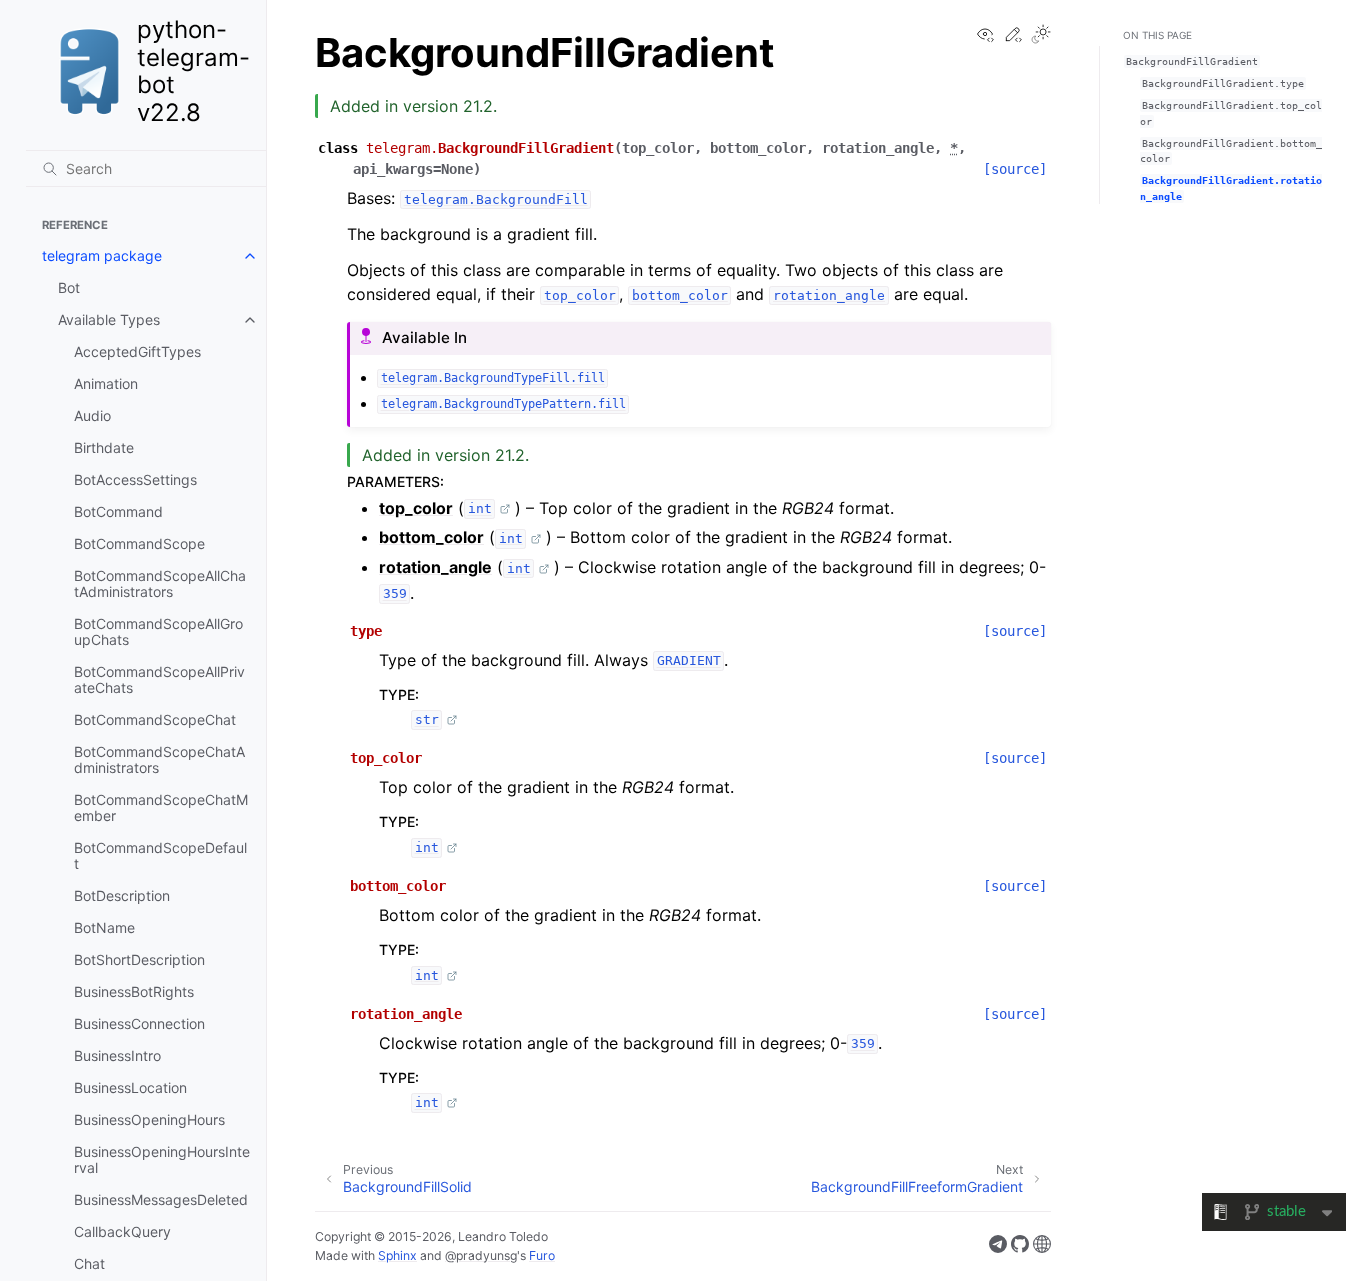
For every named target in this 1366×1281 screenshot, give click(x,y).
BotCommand (118, 511)
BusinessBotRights (134, 991)
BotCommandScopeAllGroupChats (158, 631)
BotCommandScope (139, 543)
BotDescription (122, 895)
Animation (106, 383)
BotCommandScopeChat (155, 719)
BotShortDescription (139, 959)
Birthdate (104, 447)
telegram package (102, 255)
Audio (92, 415)
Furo (542, 1255)
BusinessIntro (117, 1055)
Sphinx (397, 1255)
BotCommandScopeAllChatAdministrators (160, 583)
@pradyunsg (481, 1255)
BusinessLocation (130, 1087)
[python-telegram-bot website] (1042, 1247)
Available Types (109, 319)
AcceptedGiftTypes (137, 351)
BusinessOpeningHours (149, 1119)
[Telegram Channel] (998, 1247)
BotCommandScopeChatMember (161, 807)
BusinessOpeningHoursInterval (162, 1159)
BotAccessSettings (135, 479)
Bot (69, 287)
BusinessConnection (139, 1023)
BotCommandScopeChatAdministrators (159, 759)
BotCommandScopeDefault (160, 855)
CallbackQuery (122, 1231)
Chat (89, 1263)
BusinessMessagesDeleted (161, 1199)
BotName (104, 927)
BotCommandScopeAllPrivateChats (159, 679)
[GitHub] (1020, 1247)
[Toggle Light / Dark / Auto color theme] (1041, 35)
